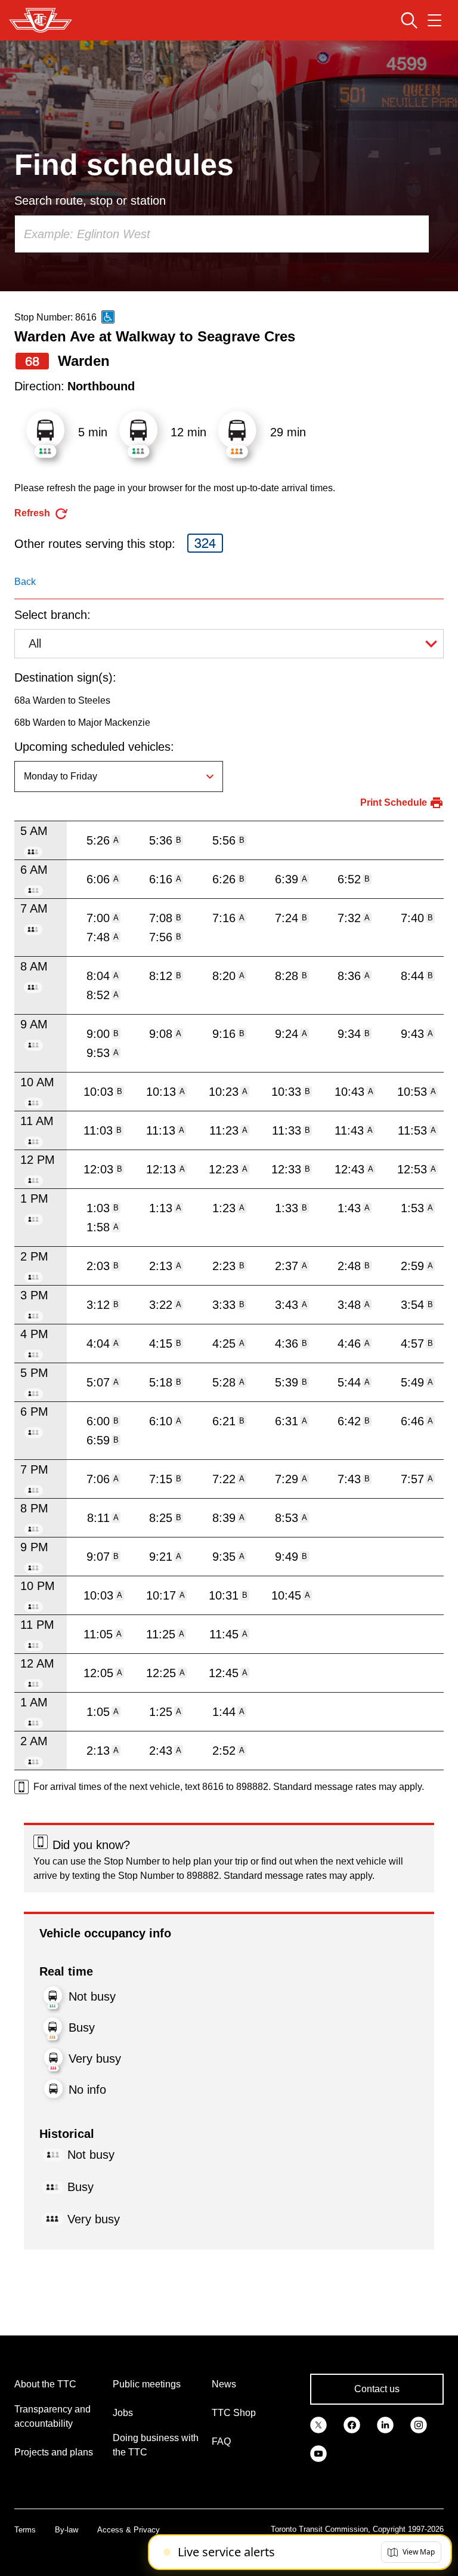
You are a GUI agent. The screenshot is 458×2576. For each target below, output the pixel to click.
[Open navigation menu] (434, 20)
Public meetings (147, 2384)
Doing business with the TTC (156, 2445)
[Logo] (41, 20)
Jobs (123, 2413)
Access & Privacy (129, 2530)
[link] (318, 2424)
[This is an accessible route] (108, 317)
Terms (25, 2530)
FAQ (221, 2441)
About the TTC (45, 2384)
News (224, 2384)
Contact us (377, 2389)
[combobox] (222, 234)
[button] (411, 2552)
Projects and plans (54, 2452)
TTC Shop (234, 2413)
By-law (66, 2530)
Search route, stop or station (90, 201)
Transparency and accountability (52, 2416)
